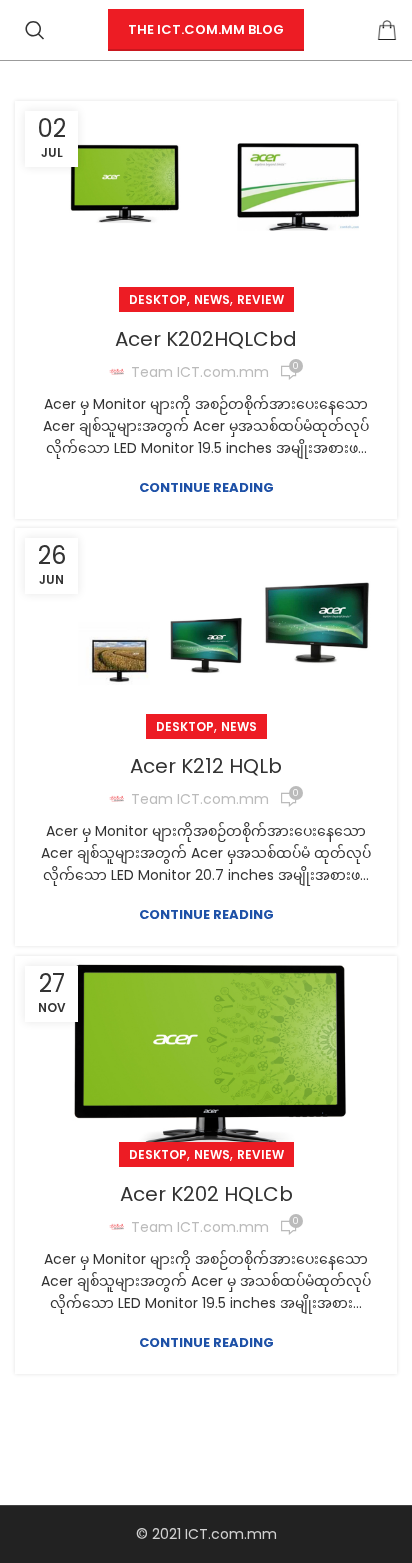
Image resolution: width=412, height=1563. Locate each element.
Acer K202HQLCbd (206, 339)
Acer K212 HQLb (206, 766)
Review (260, 299)
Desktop (158, 299)
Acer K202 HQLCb (206, 1194)
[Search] (35, 30)
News (212, 299)
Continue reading (206, 487)
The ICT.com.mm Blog (206, 29)
